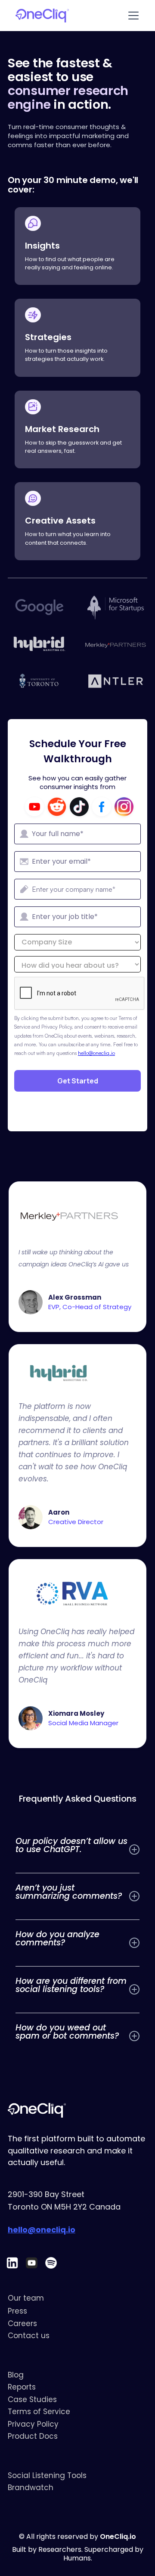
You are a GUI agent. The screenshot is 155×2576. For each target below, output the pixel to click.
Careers (22, 2323)
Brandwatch (31, 2488)
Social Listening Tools (47, 2475)
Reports (22, 2387)
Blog (16, 2375)
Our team (26, 2298)
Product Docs (33, 2436)
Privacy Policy (33, 2424)
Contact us (29, 2336)
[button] (136, 16)
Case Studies (32, 2399)
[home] (38, 16)
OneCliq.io (118, 2537)
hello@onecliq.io (96, 1053)
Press (17, 2311)
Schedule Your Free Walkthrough (78, 751)
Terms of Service (39, 2412)
